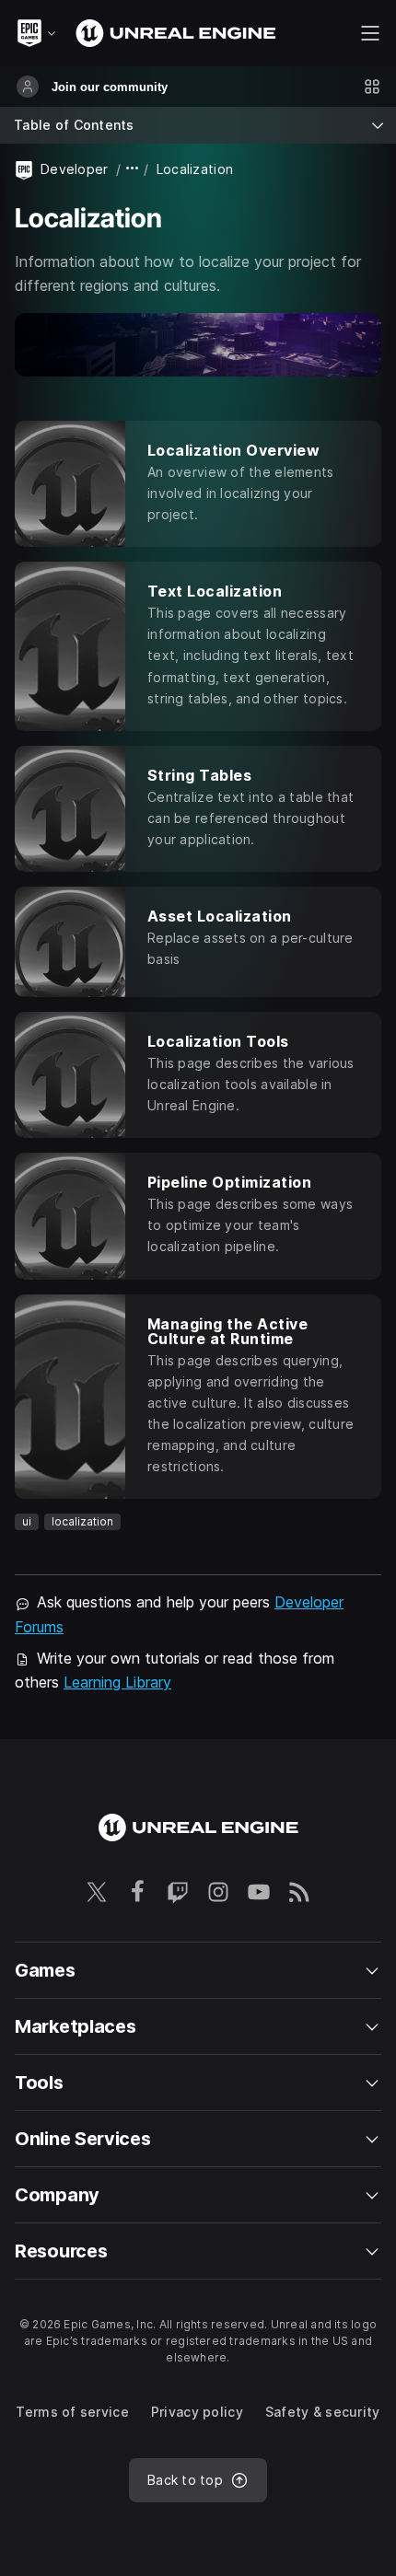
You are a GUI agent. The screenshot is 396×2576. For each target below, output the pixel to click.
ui (27, 1521)
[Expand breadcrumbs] (133, 169)
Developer (75, 169)
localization (82, 1521)
